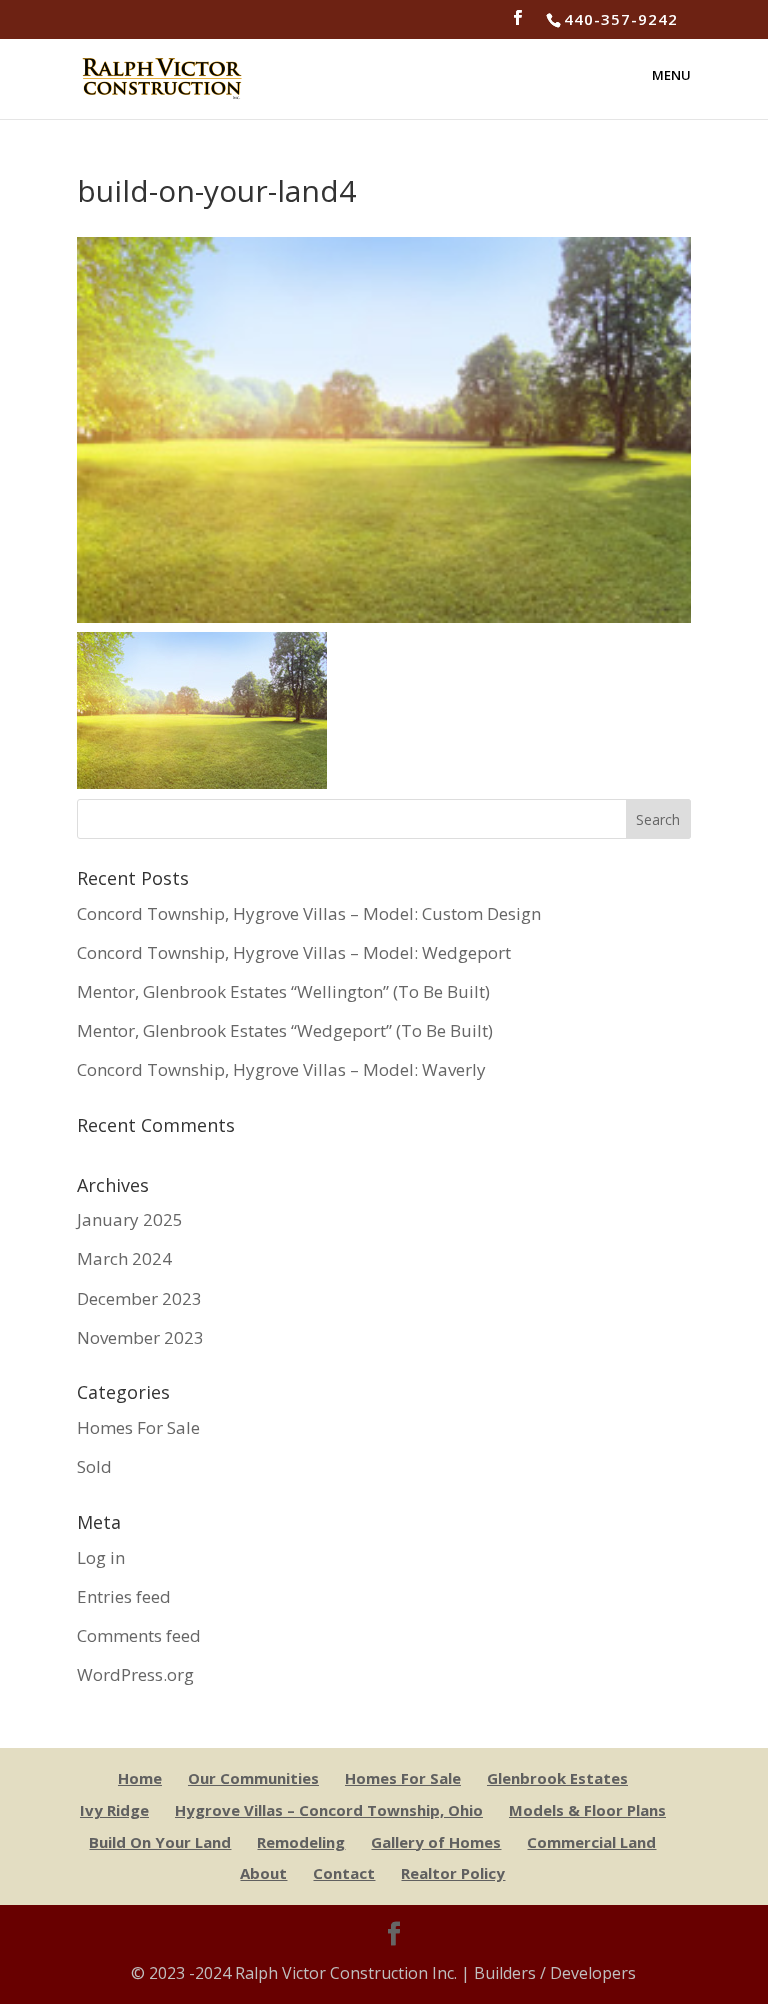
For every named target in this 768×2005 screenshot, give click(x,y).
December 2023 (139, 1298)
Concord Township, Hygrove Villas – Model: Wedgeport (294, 952)
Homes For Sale (138, 1427)
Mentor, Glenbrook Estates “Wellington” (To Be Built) (283, 991)
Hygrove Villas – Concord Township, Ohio (329, 1810)
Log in (101, 1557)
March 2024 (124, 1258)
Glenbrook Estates (557, 1778)
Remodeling (301, 1842)
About (263, 1873)
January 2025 (130, 1219)
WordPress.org (135, 1674)
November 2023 (140, 1337)
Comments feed (139, 1635)
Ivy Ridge (114, 1810)
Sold (94, 1466)
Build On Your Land (160, 1842)
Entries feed (124, 1596)
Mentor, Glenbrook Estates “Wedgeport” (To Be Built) (285, 1030)
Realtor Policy (453, 1873)
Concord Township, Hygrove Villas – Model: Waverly (281, 1069)
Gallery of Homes (436, 1842)
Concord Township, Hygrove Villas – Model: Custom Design (309, 913)
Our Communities (253, 1778)
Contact (344, 1873)
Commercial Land (591, 1842)
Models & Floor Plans (587, 1810)
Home (140, 1778)
